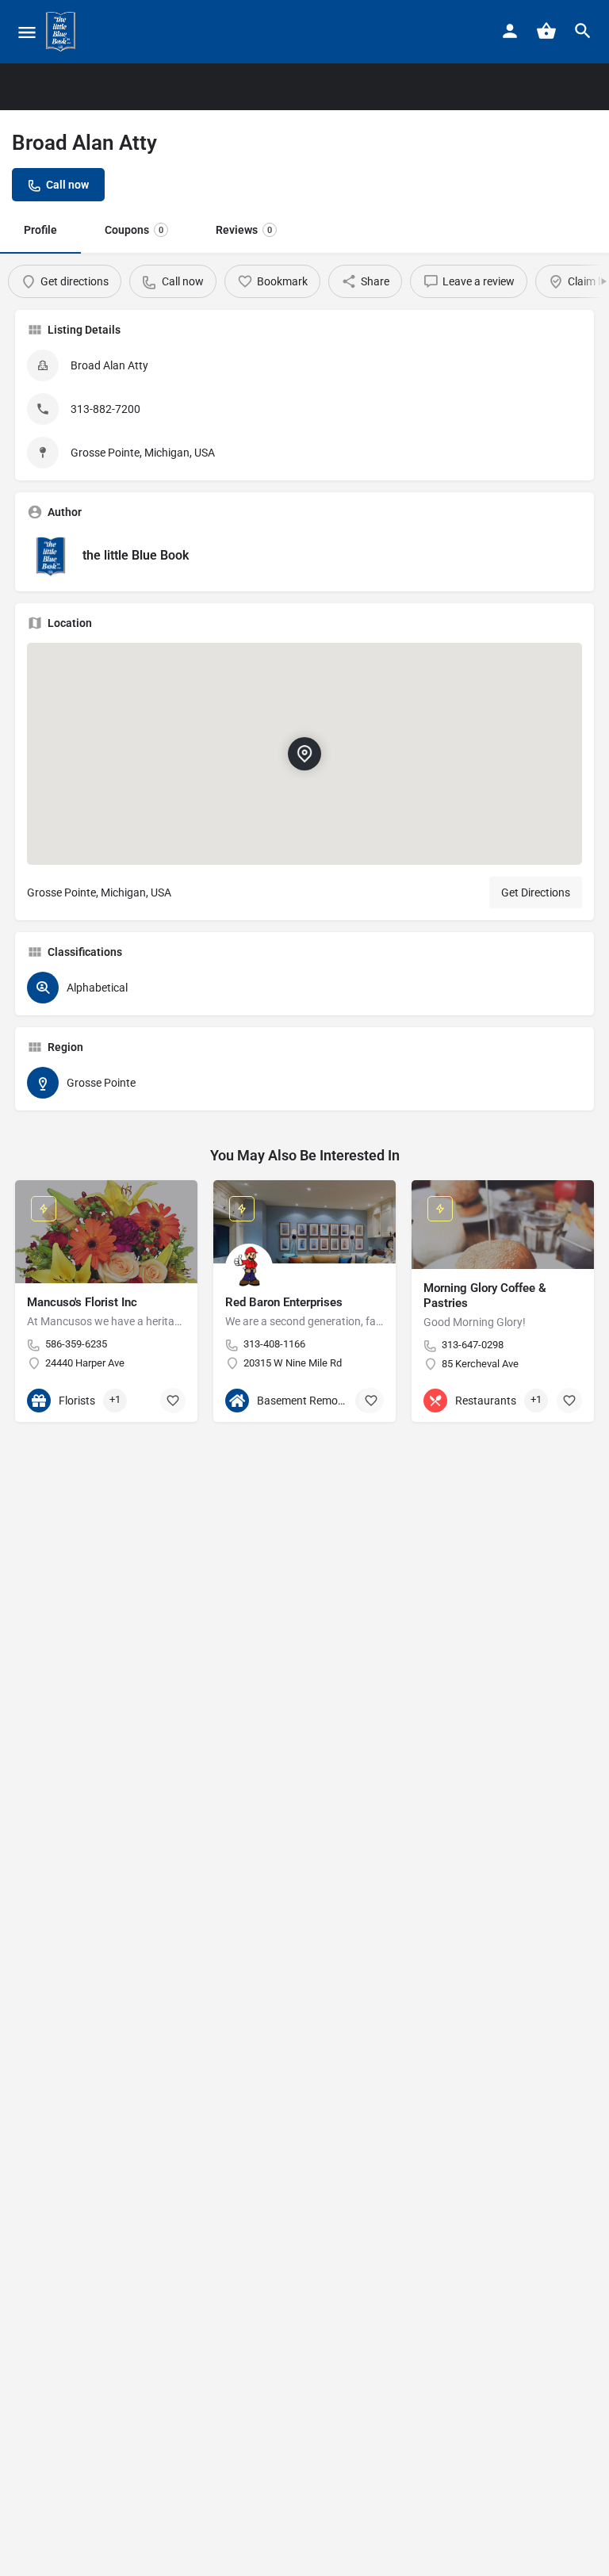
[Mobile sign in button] (510, 31)
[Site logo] (63, 32)
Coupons (134, 230)
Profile (40, 230)
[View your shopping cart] (546, 31)
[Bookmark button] (173, 1401)
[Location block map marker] (304, 754)
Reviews (244, 230)
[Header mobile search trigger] (583, 31)
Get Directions (536, 892)
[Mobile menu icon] (27, 32)
